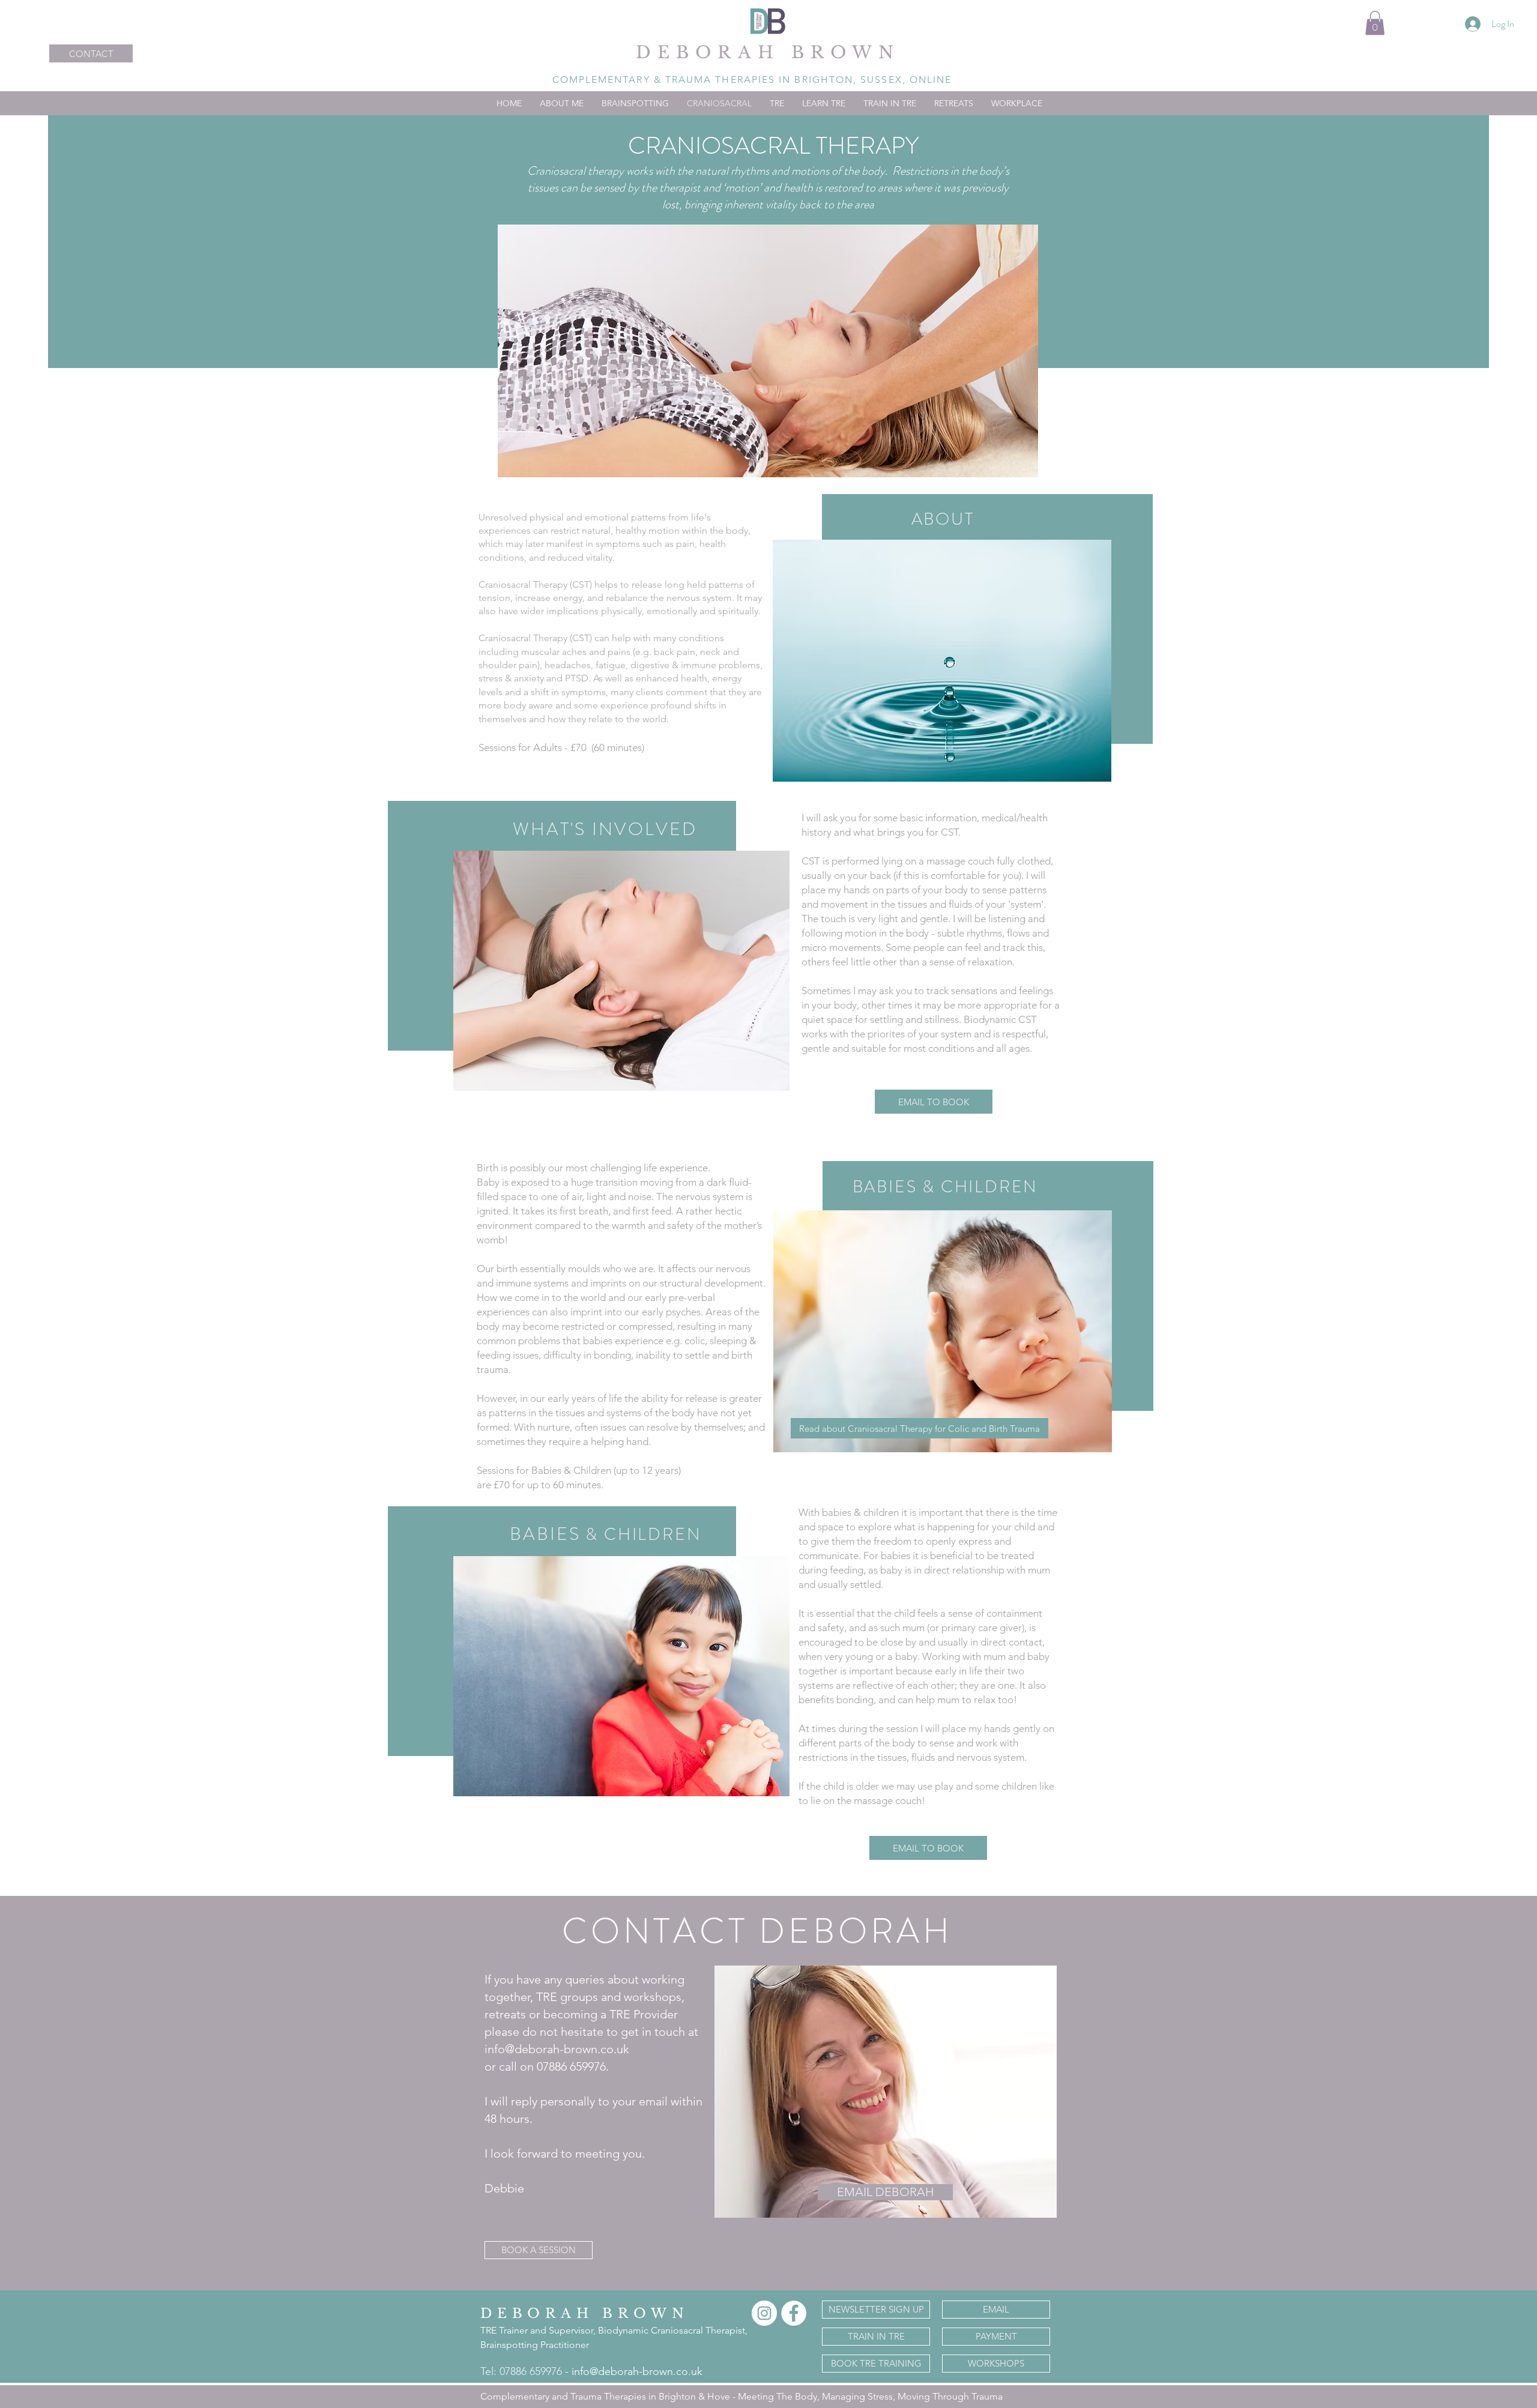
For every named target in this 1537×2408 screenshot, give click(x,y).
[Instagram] (764, 2313)
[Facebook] (794, 2313)
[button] (1375, 23)
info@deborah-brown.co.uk (637, 2371)
